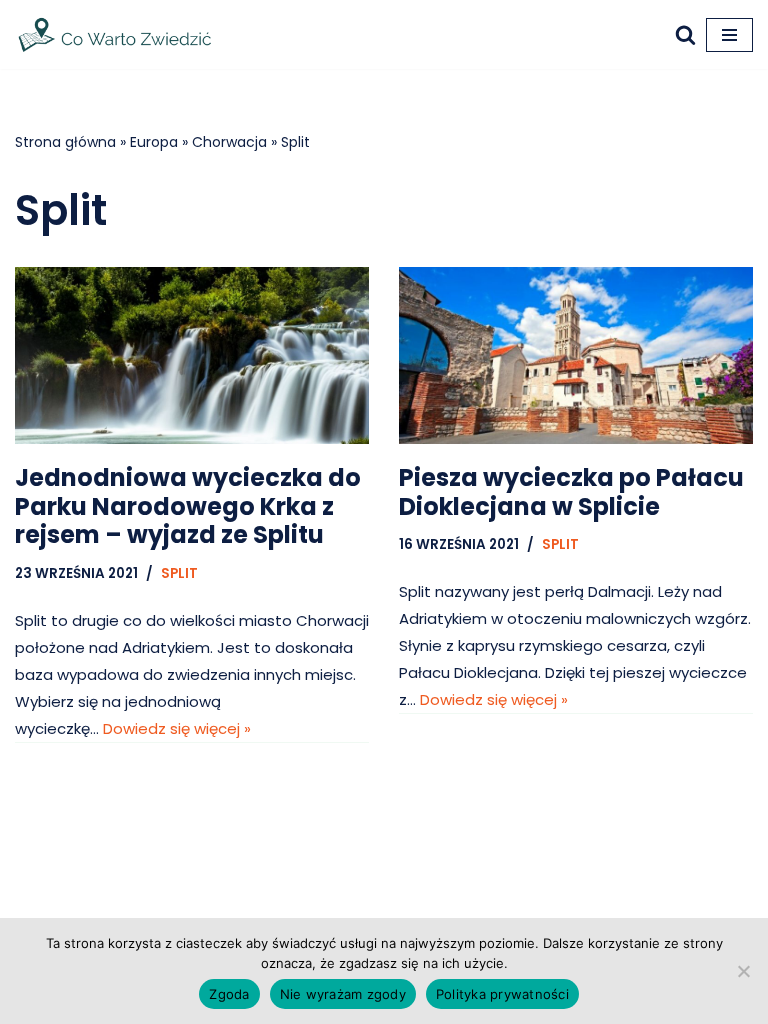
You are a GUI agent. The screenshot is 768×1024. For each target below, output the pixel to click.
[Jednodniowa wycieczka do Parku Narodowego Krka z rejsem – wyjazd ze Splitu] (192, 355)
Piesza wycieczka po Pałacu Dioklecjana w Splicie (571, 492)
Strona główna (65, 142)
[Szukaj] (685, 34)
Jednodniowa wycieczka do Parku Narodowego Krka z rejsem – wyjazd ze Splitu (188, 506)
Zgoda (229, 994)
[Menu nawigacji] (729, 35)
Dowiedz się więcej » (177, 728)
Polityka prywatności (502, 994)
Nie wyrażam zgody (343, 994)
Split (179, 573)
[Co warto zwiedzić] (115, 34)
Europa (154, 142)
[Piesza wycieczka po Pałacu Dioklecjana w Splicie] (576, 355)
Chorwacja (229, 142)
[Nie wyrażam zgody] (743, 971)
